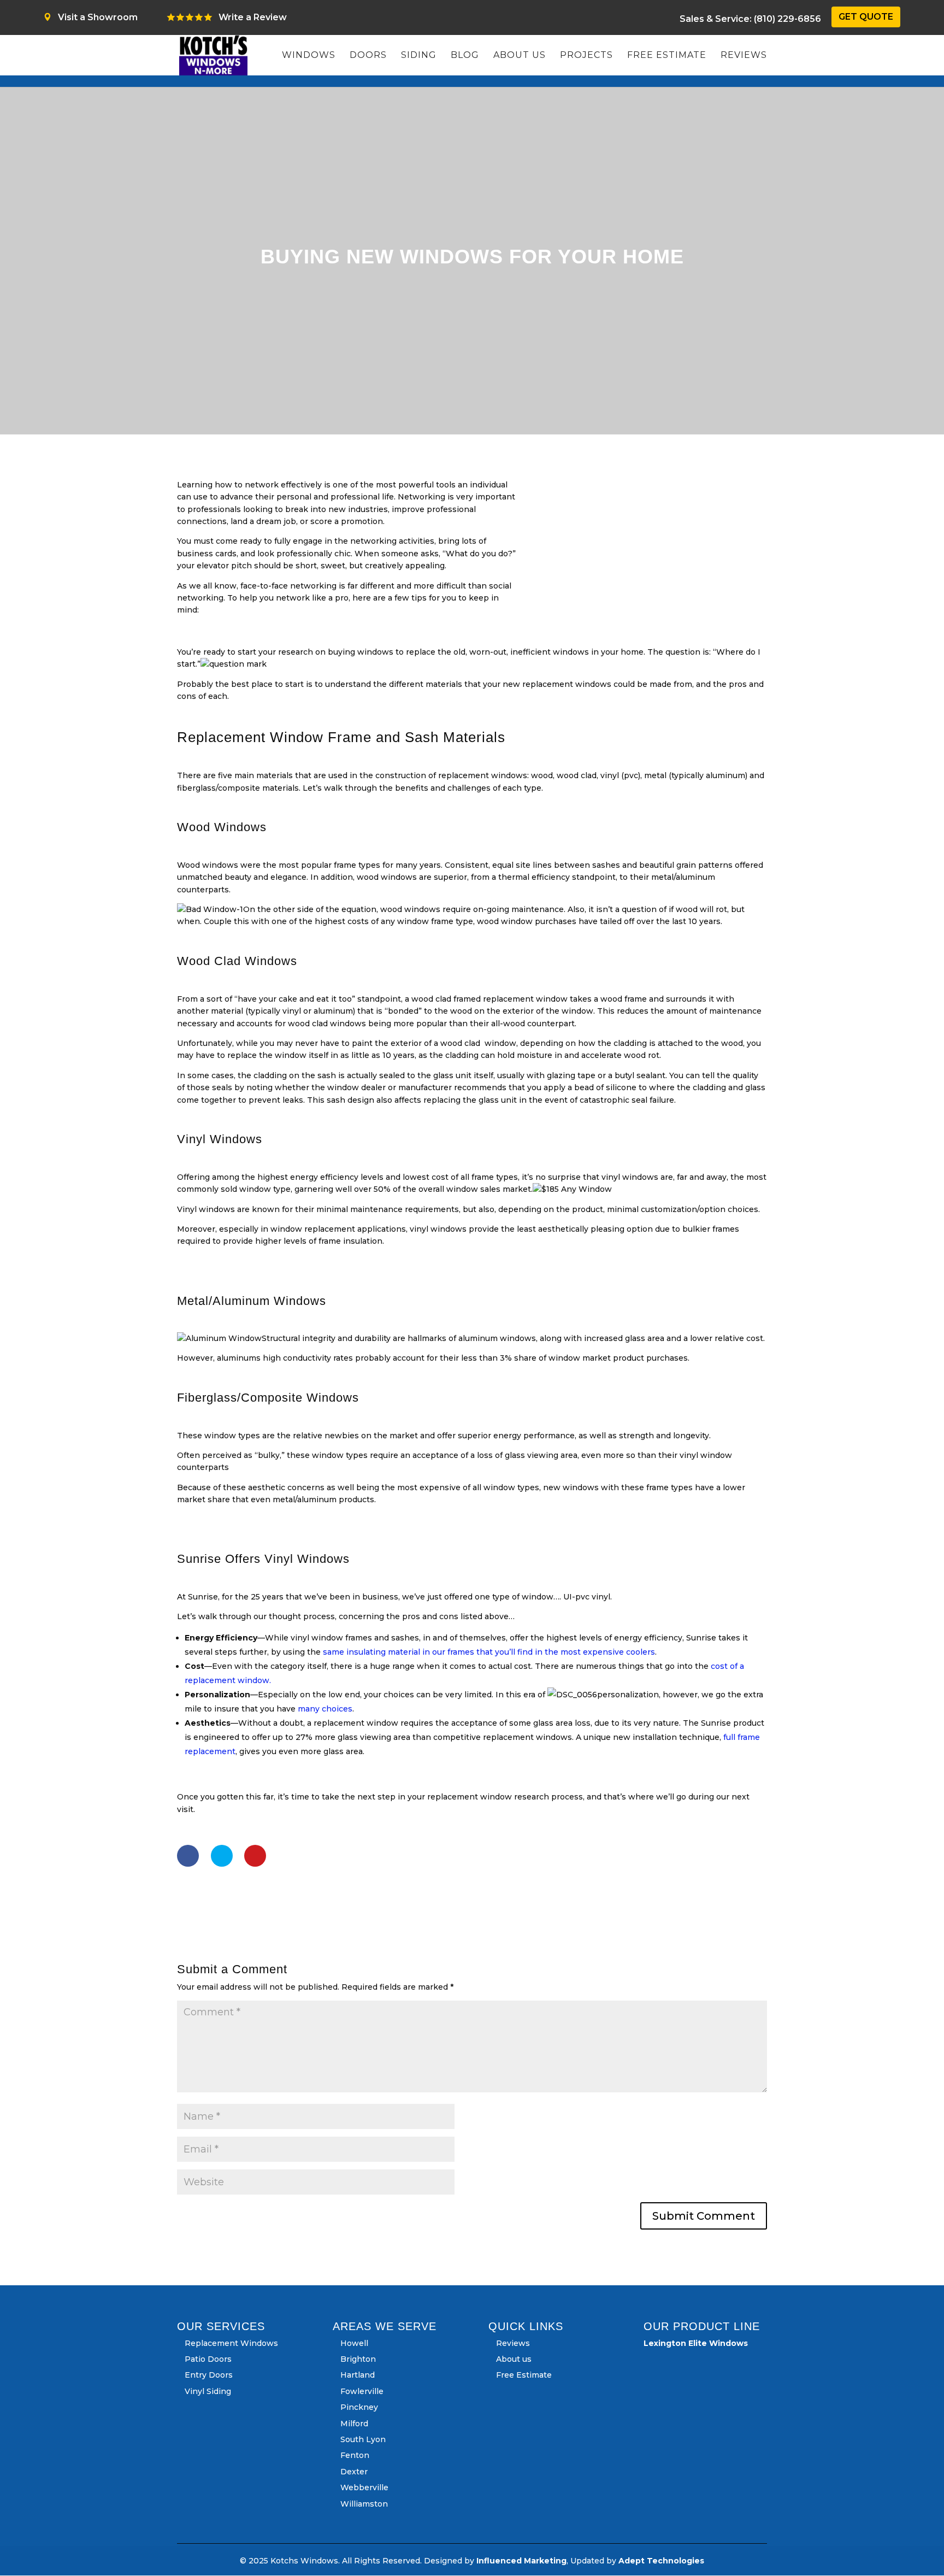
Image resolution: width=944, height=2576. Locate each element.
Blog (465, 56)
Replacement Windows (231, 2343)
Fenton (355, 2455)
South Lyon (363, 2439)
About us (520, 56)
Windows (309, 56)
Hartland (358, 2375)
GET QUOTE (866, 17)
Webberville (364, 2487)
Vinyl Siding (208, 2391)
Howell (354, 2343)
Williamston (364, 2504)
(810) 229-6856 (750, 19)
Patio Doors (208, 2359)
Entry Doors (209, 2375)
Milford (354, 2424)
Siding (419, 56)
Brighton (358, 2359)
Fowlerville (362, 2391)
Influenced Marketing (521, 2561)
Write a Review (253, 17)
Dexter (354, 2472)
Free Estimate (667, 56)
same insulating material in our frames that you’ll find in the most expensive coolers (489, 1652)
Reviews (744, 56)
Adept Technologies (661, 2561)
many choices (325, 1709)
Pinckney (359, 2407)
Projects (586, 56)
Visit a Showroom (98, 17)
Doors (368, 56)
